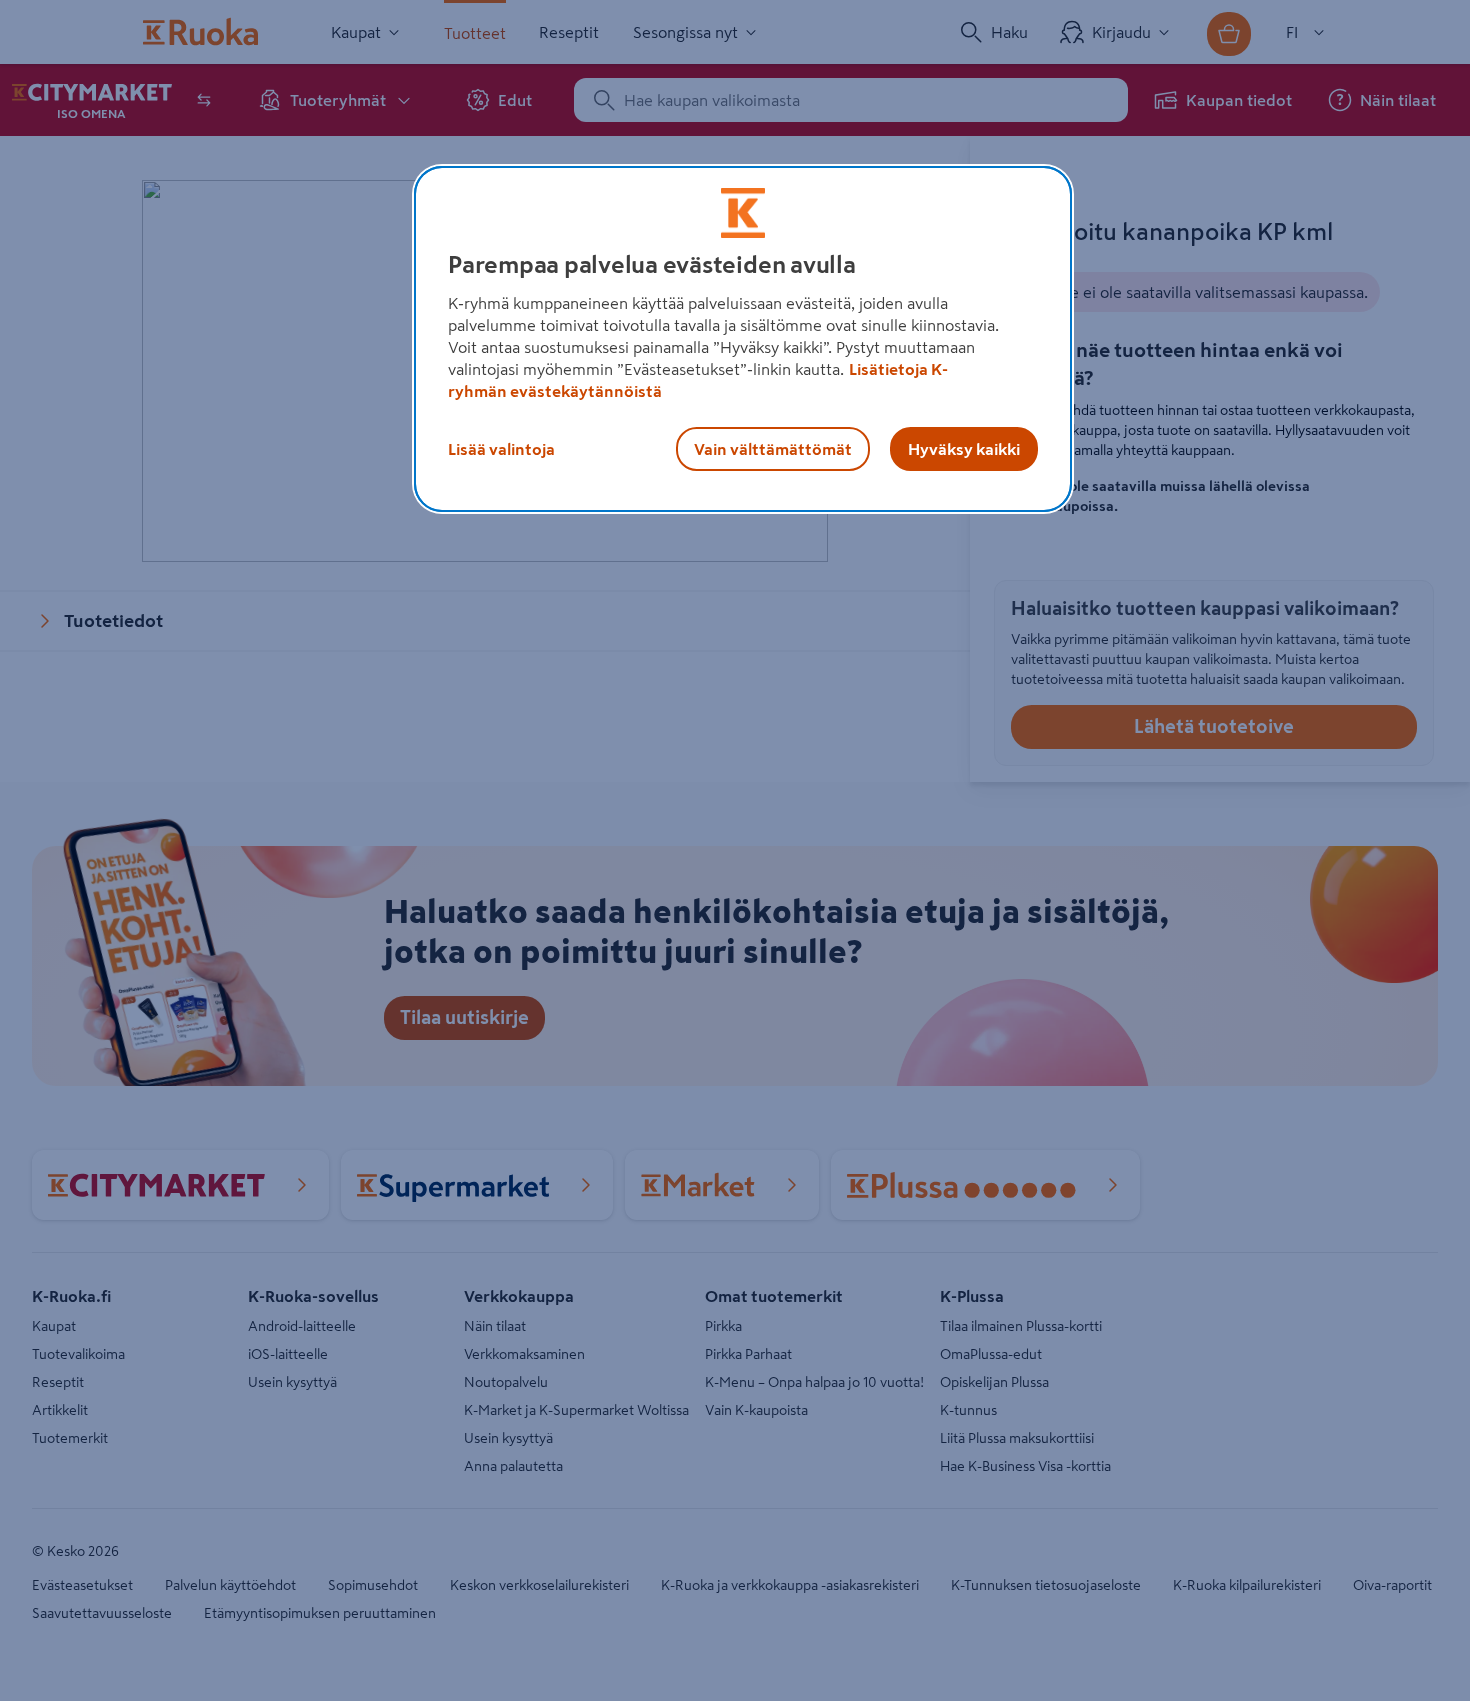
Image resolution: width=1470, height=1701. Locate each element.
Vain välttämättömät (773, 449)
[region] (743, 339)
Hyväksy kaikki (964, 449)
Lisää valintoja (501, 449)
